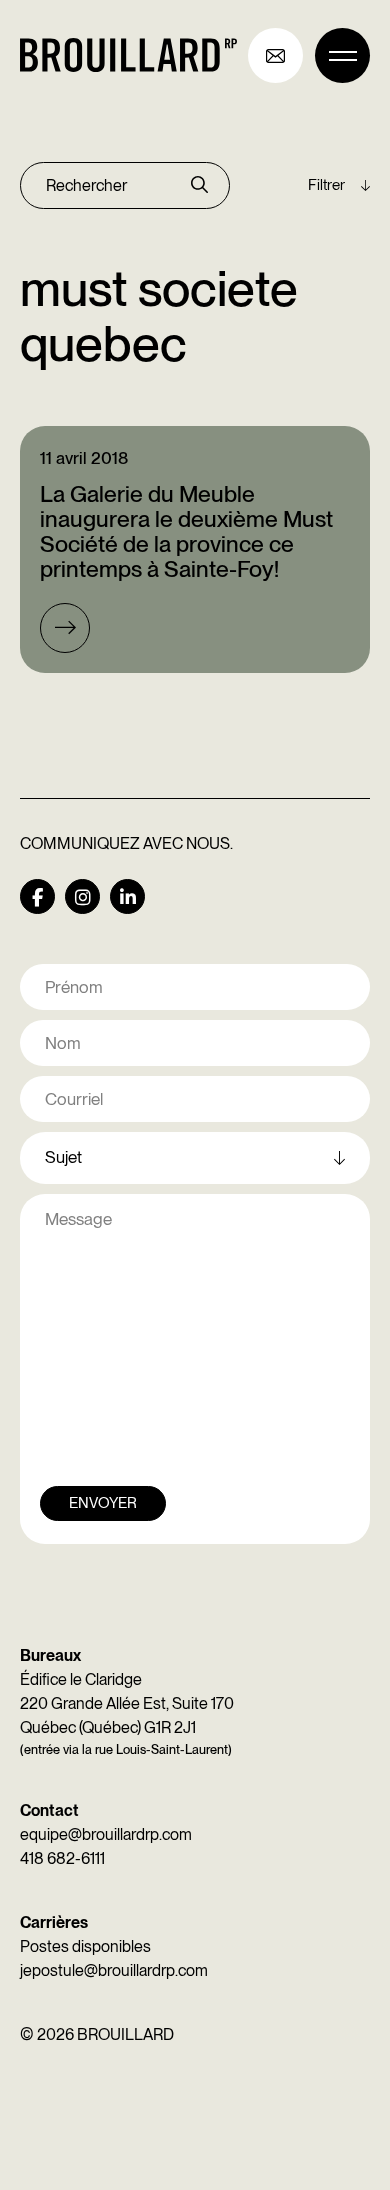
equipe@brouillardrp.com (106, 1834)
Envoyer (103, 1503)
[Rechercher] (199, 186)
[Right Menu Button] (342, 55)
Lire (65, 628)
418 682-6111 (62, 1858)
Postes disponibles (85, 1946)
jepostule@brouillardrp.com (114, 1970)
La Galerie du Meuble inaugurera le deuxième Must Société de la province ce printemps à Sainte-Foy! (186, 532)
